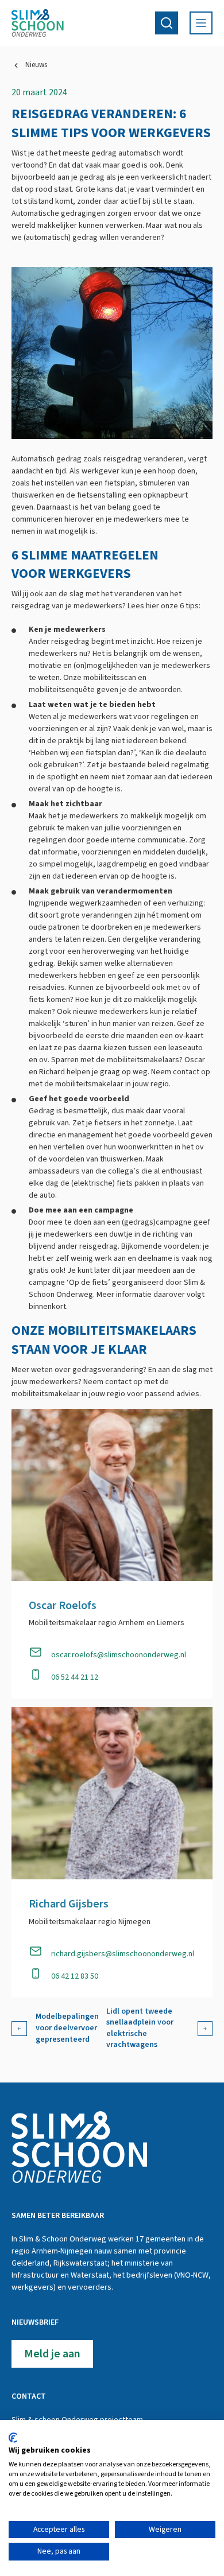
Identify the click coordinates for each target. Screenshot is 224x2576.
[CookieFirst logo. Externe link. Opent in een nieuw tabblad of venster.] (13, 2438)
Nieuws (36, 65)
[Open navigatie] (201, 23)
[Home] (38, 23)
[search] (167, 23)
